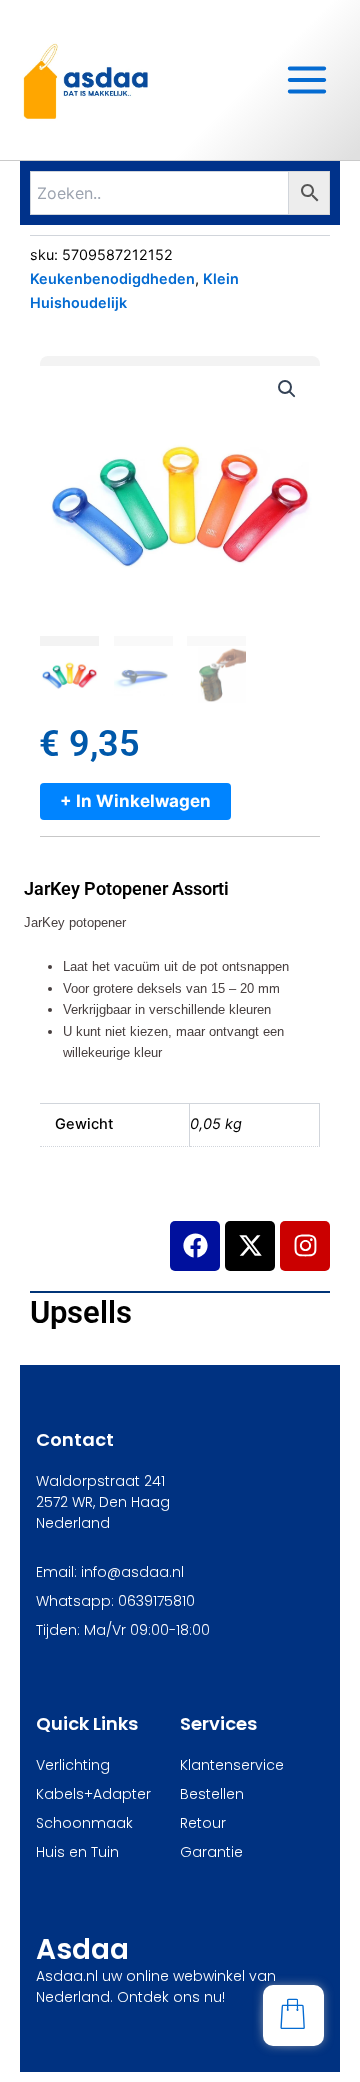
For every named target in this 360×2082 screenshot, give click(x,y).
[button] (287, 389)
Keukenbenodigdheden (112, 278)
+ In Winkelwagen (135, 801)
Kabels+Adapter (93, 1794)
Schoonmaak (84, 1823)
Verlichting (73, 1765)
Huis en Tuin (77, 1852)
